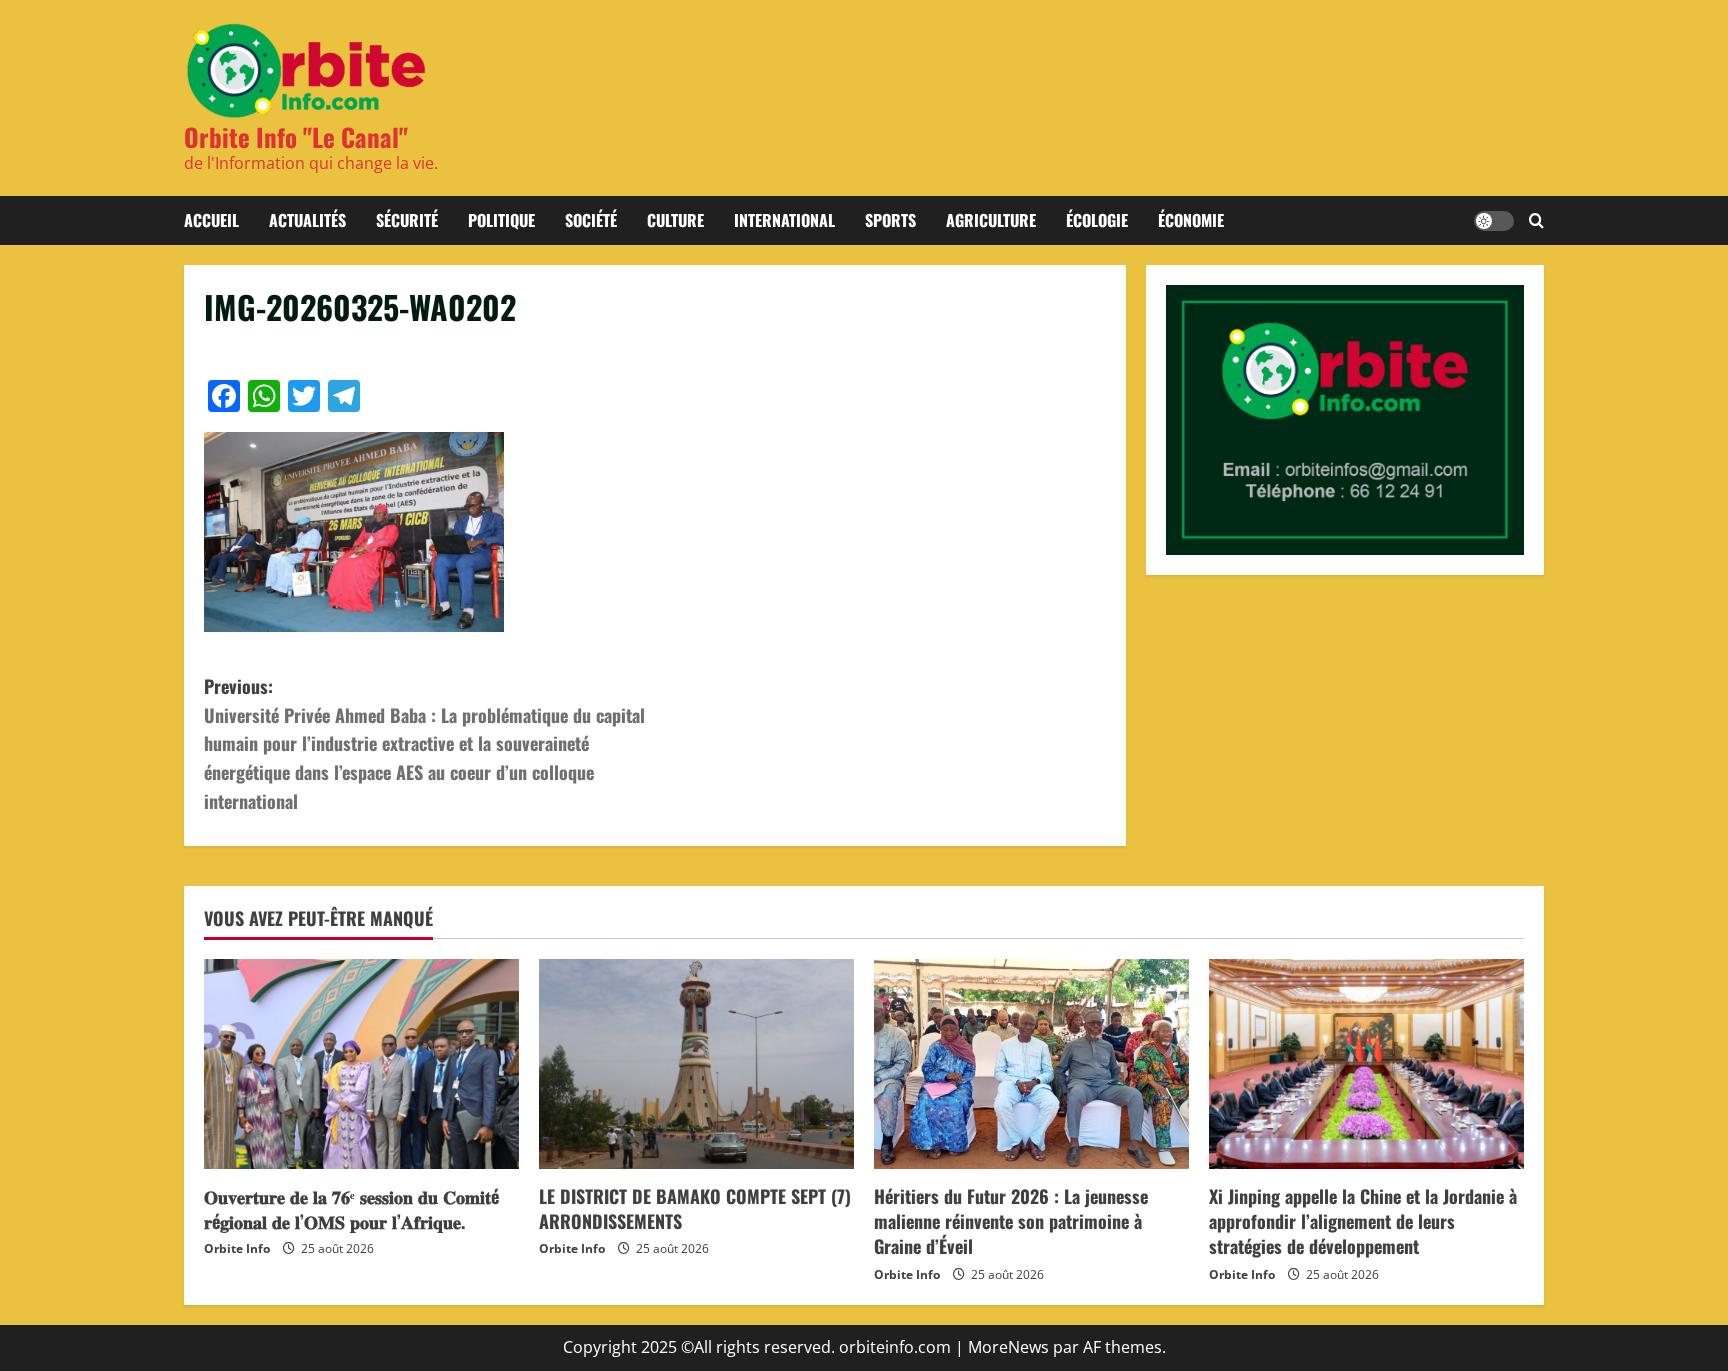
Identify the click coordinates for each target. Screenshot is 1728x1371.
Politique (501, 220)
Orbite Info (237, 1248)
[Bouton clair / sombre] (1494, 221)
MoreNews (1008, 1347)
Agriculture (991, 220)
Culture (675, 220)
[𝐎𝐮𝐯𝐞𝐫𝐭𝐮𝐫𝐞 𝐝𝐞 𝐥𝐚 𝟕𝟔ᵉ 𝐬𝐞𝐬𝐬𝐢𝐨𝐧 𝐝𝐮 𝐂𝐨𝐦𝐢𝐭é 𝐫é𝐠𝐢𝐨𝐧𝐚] (361, 1064)
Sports (890, 220)
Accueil (211, 220)
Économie (1191, 220)
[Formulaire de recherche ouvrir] (1536, 221)
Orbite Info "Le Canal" (296, 136)
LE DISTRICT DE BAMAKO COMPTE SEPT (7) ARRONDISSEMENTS (695, 1208)
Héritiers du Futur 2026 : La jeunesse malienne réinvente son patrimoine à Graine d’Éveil (1011, 1221)
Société (591, 220)
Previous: (424, 743)
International (784, 220)
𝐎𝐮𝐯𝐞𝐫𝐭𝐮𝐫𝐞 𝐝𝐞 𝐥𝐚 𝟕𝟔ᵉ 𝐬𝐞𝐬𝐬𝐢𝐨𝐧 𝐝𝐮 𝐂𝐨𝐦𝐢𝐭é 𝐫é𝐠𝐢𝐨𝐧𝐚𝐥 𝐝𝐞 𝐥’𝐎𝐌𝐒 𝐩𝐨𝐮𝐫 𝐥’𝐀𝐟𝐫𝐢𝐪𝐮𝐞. (351, 1208)
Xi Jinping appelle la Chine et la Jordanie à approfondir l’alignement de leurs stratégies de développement (1363, 1221)
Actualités (307, 220)
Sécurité (407, 220)
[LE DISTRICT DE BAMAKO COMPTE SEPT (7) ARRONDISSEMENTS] (696, 1064)
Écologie (1097, 220)
